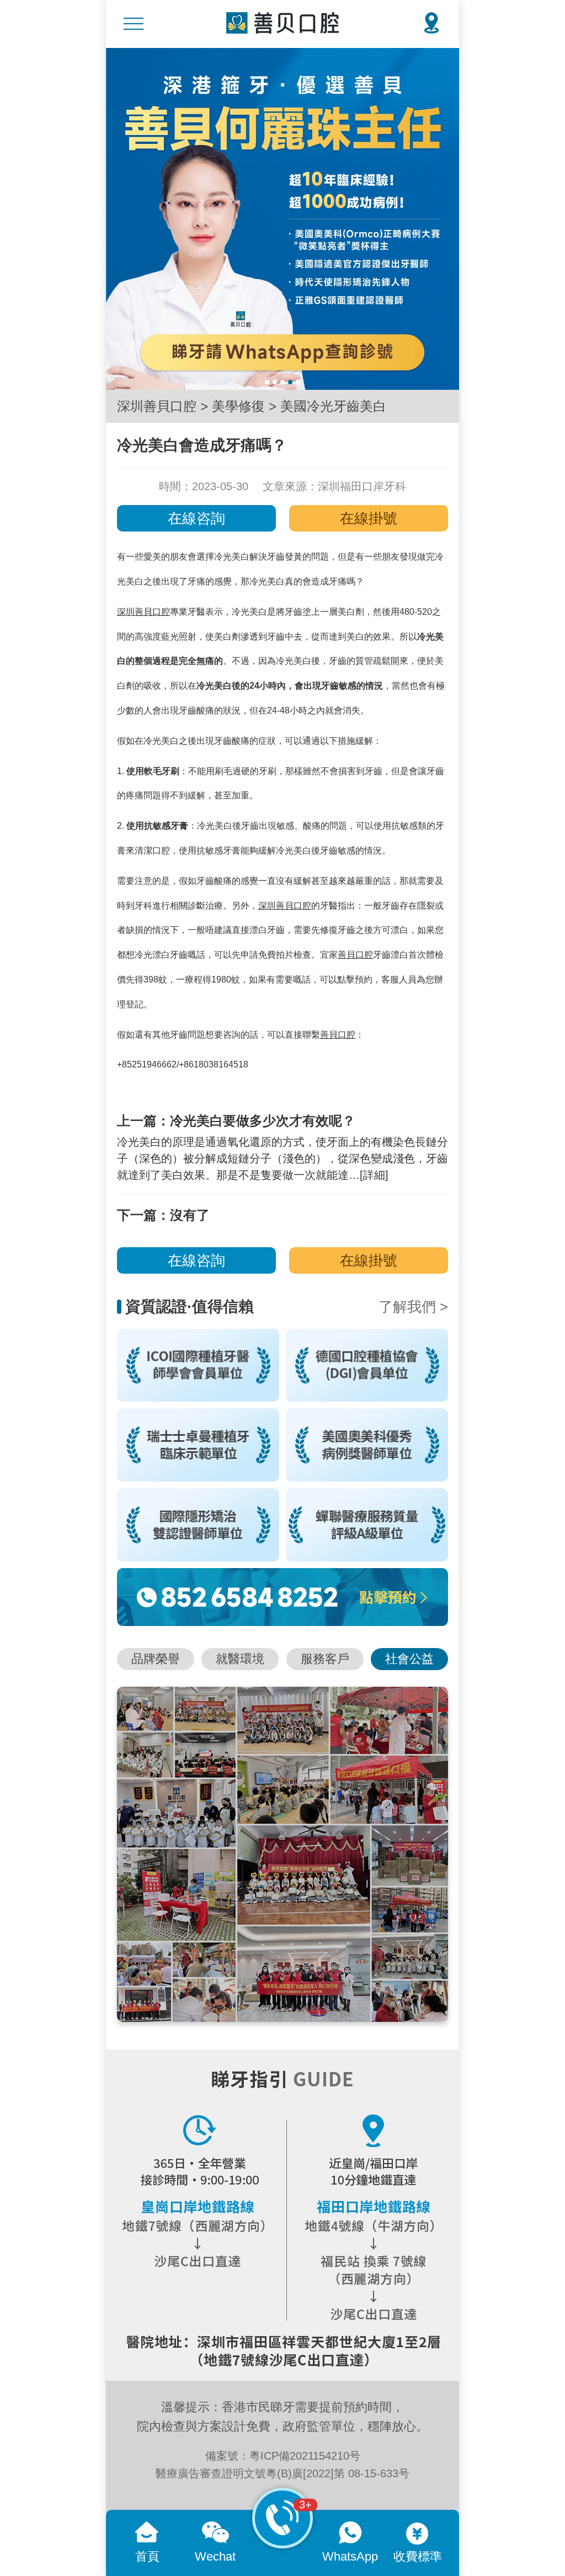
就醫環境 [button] (240, 1659)
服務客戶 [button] (325, 1659)
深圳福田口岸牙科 (362, 486)
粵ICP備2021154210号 (305, 2456)
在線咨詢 (196, 518)
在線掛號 (369, 518)
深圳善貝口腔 (157, 406)
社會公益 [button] (409, 1659)
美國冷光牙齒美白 (333, 406)
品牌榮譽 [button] (156, 1659)
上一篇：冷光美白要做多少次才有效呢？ (236, 1121)
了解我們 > (413, 1307)
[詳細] (374, 1175)
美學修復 (238, 406)
